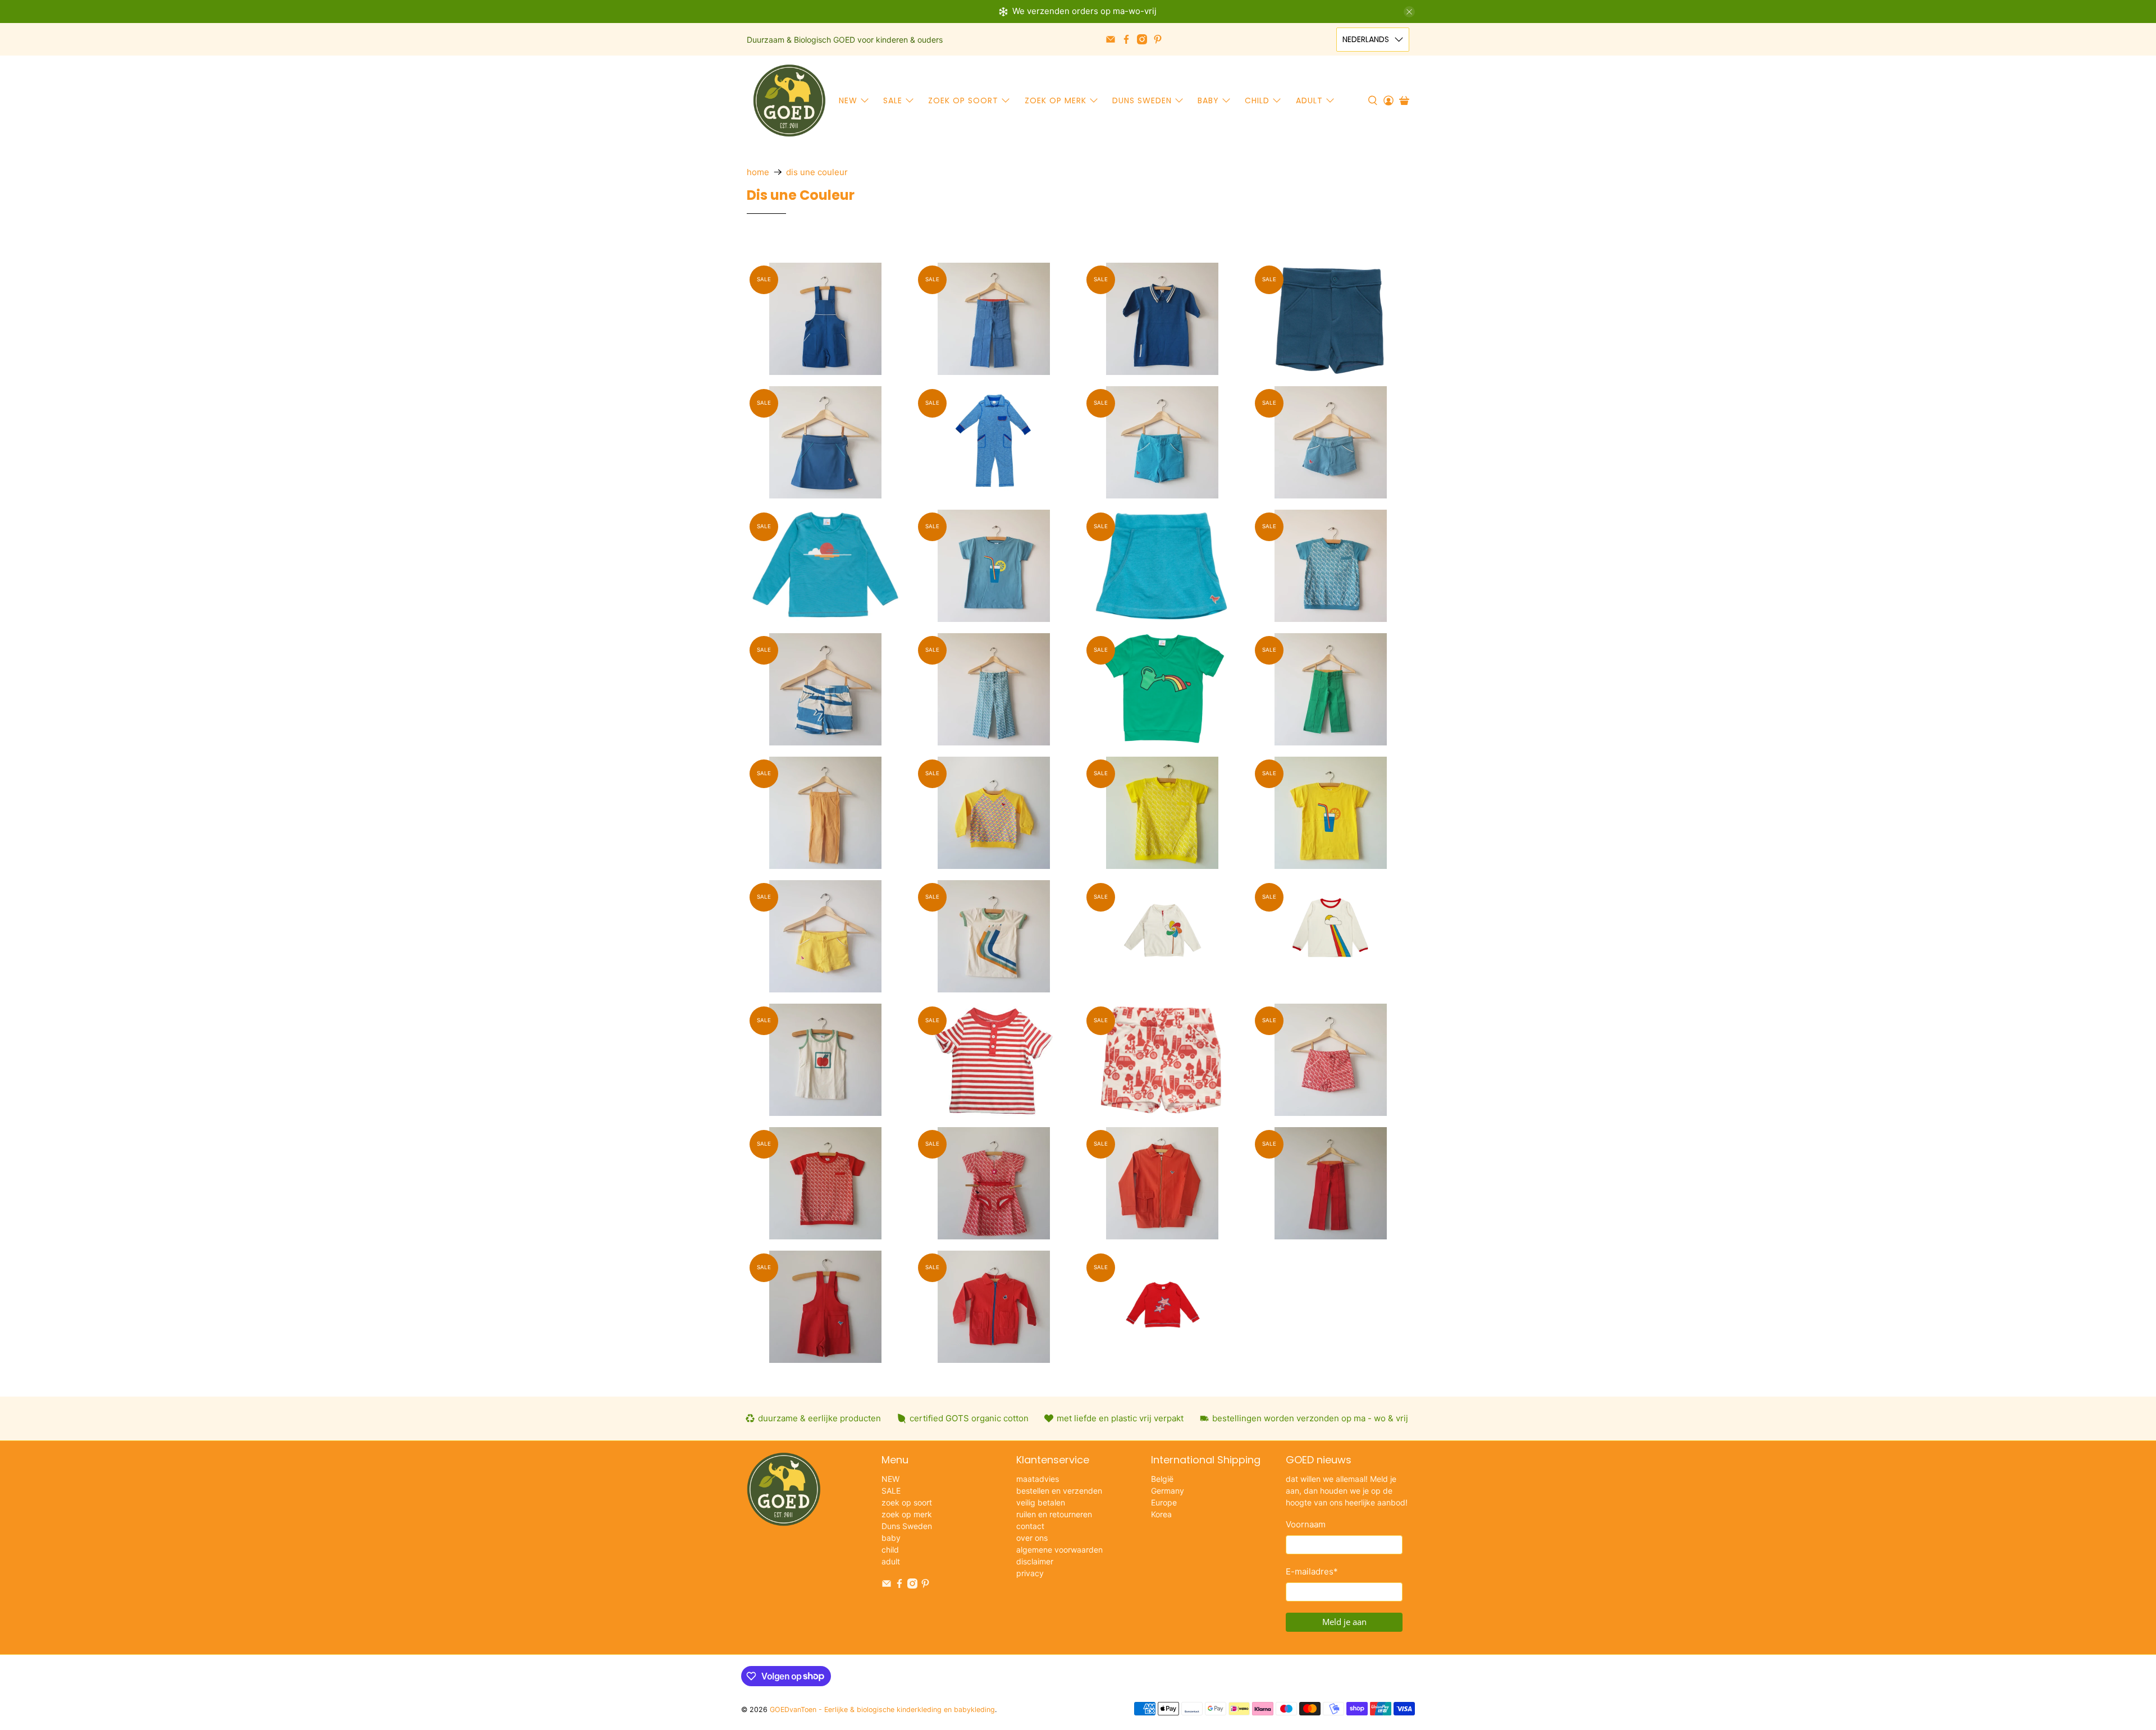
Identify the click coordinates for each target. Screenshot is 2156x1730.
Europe (1164, 1502)
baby (1208, 100)
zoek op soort (963, 100)
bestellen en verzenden (1059, 1491)
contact (1030, 1526)
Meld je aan (1344, 1622)
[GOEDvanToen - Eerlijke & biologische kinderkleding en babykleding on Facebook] (1126, 39)
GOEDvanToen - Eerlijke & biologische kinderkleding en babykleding (882, 1710)
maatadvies (1038, 1479)
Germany (1168, 1491)
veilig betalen (1041, 1502)
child (1257, 100)
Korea (1161, 1514)
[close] (1409, 12)
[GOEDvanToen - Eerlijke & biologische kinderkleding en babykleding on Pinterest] (1158, 39)
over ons (1032, 1538)
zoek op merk (1056, 100)
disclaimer (1035, 1561)
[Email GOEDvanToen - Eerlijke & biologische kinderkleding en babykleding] (1111, 39)
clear (1166, 246)
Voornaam (1306, 1524)
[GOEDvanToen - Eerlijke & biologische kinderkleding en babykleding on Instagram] (1142, 39)
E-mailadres (1312, 1571)
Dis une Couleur (817, 172)
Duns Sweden (1142, 100)
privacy (1030, 1573)
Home (758, 172)
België (1162, 1479)
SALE (893, 100)
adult (1309, 100)
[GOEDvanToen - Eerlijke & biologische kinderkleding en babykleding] (789, 100)
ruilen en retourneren (1054, 1514)
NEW (848, 100)
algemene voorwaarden (1059, 1550)
